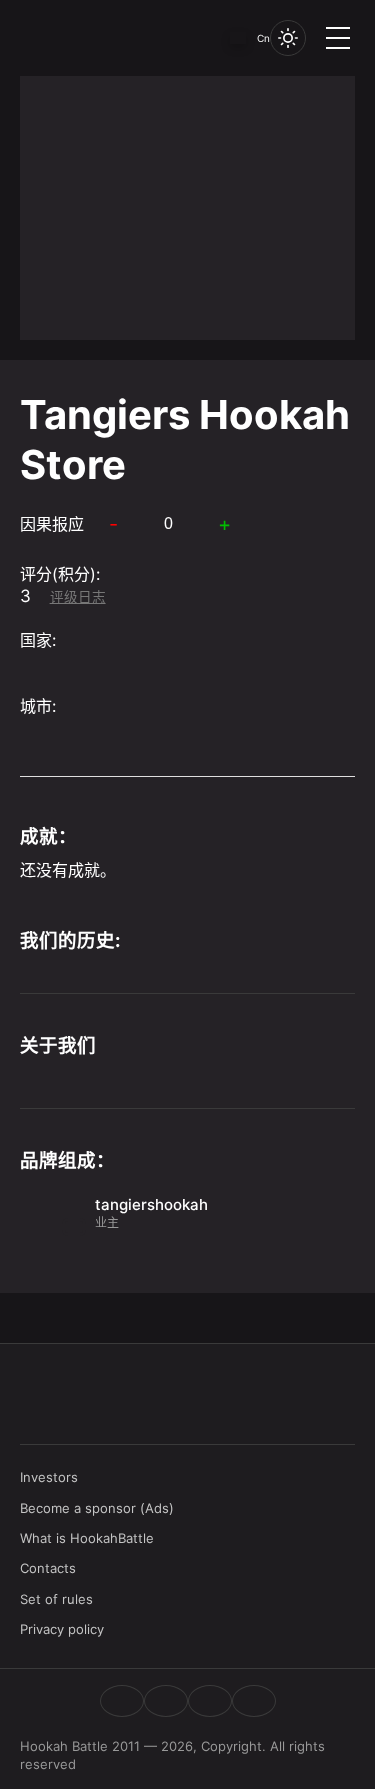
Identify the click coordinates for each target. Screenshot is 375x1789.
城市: (38, 706)
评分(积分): (60, 574)
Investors (49, 1477)
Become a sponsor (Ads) (97, 1508)
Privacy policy (62, 1629)
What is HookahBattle (87, 1538)
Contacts (48, 1568)
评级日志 (78, 597)
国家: (38, 640)
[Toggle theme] (288, 38)
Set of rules (56, 1599)
